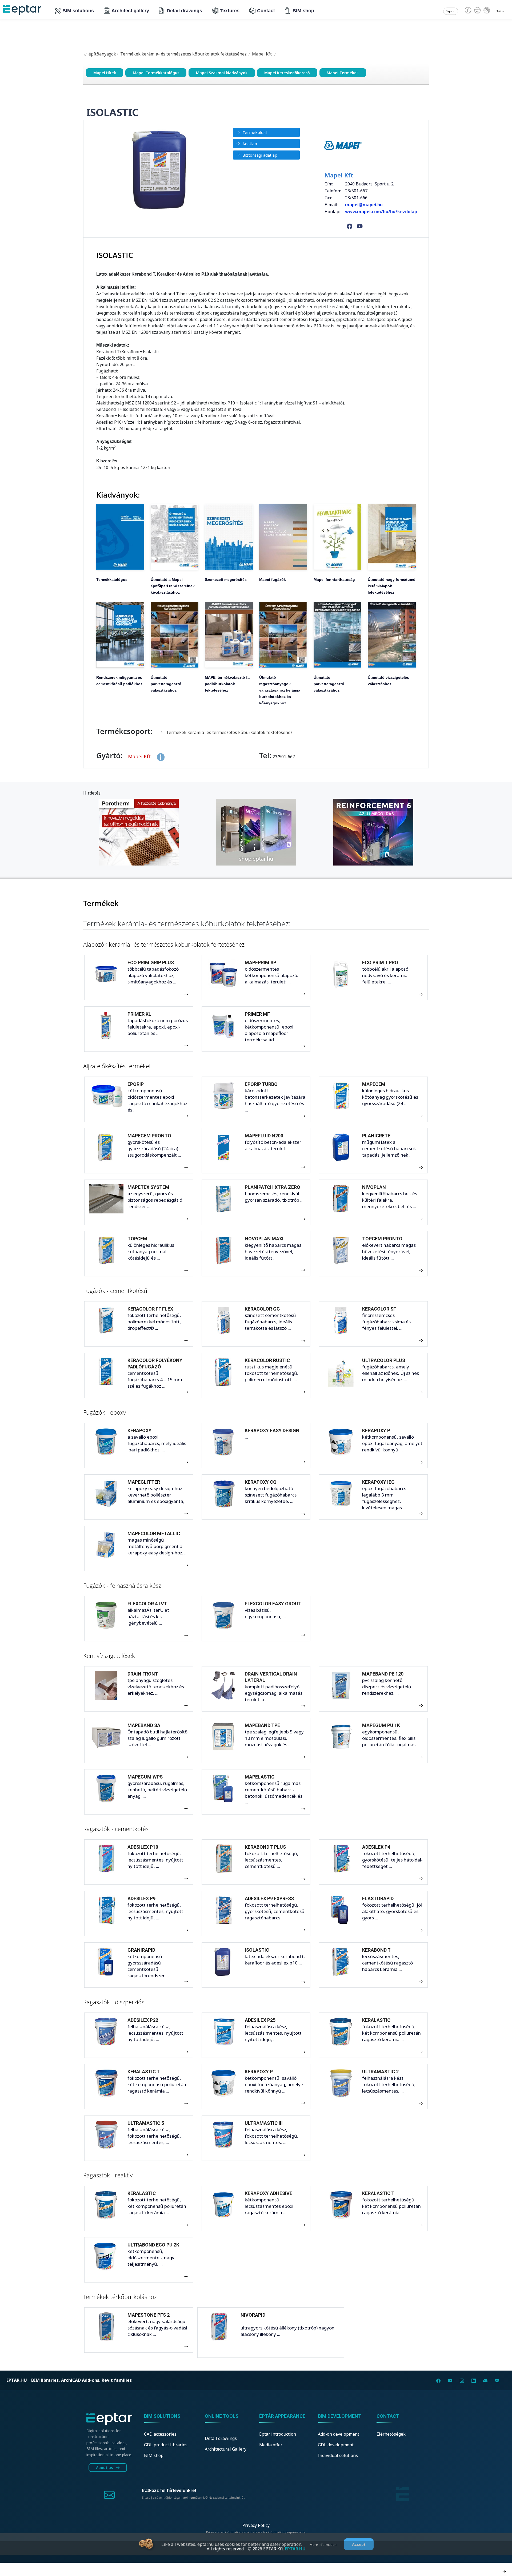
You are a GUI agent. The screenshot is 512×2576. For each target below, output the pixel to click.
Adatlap (250, 144)
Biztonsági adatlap (260, 155)
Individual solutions (338, 2455)
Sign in (451, 11)
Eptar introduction (278, 2434)
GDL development (336, 2445)
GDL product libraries (166, 2445)
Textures (230, 11)
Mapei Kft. (262, 54)
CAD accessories (160, 2434)
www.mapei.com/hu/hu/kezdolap (381, 212)
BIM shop (303, 11)
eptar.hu (17, 2380)
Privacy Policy (256, 2525)
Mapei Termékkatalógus (156, 73)
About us (105, 2468)
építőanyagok (102, 54)
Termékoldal (255, 132)
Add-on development (339, 2434)
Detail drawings (184, 11)
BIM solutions (78, 11)
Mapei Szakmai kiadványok (222, 73)
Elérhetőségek (391, 2434)
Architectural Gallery (226, 2449)
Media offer (271, 2445)
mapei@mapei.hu (364, 205)
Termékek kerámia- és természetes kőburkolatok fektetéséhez (183, 54)
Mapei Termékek (343, 73)
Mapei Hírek (105, 73)
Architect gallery (130, 11)
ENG (499, 11)
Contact (266, 11)
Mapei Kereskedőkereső (287, 73)
